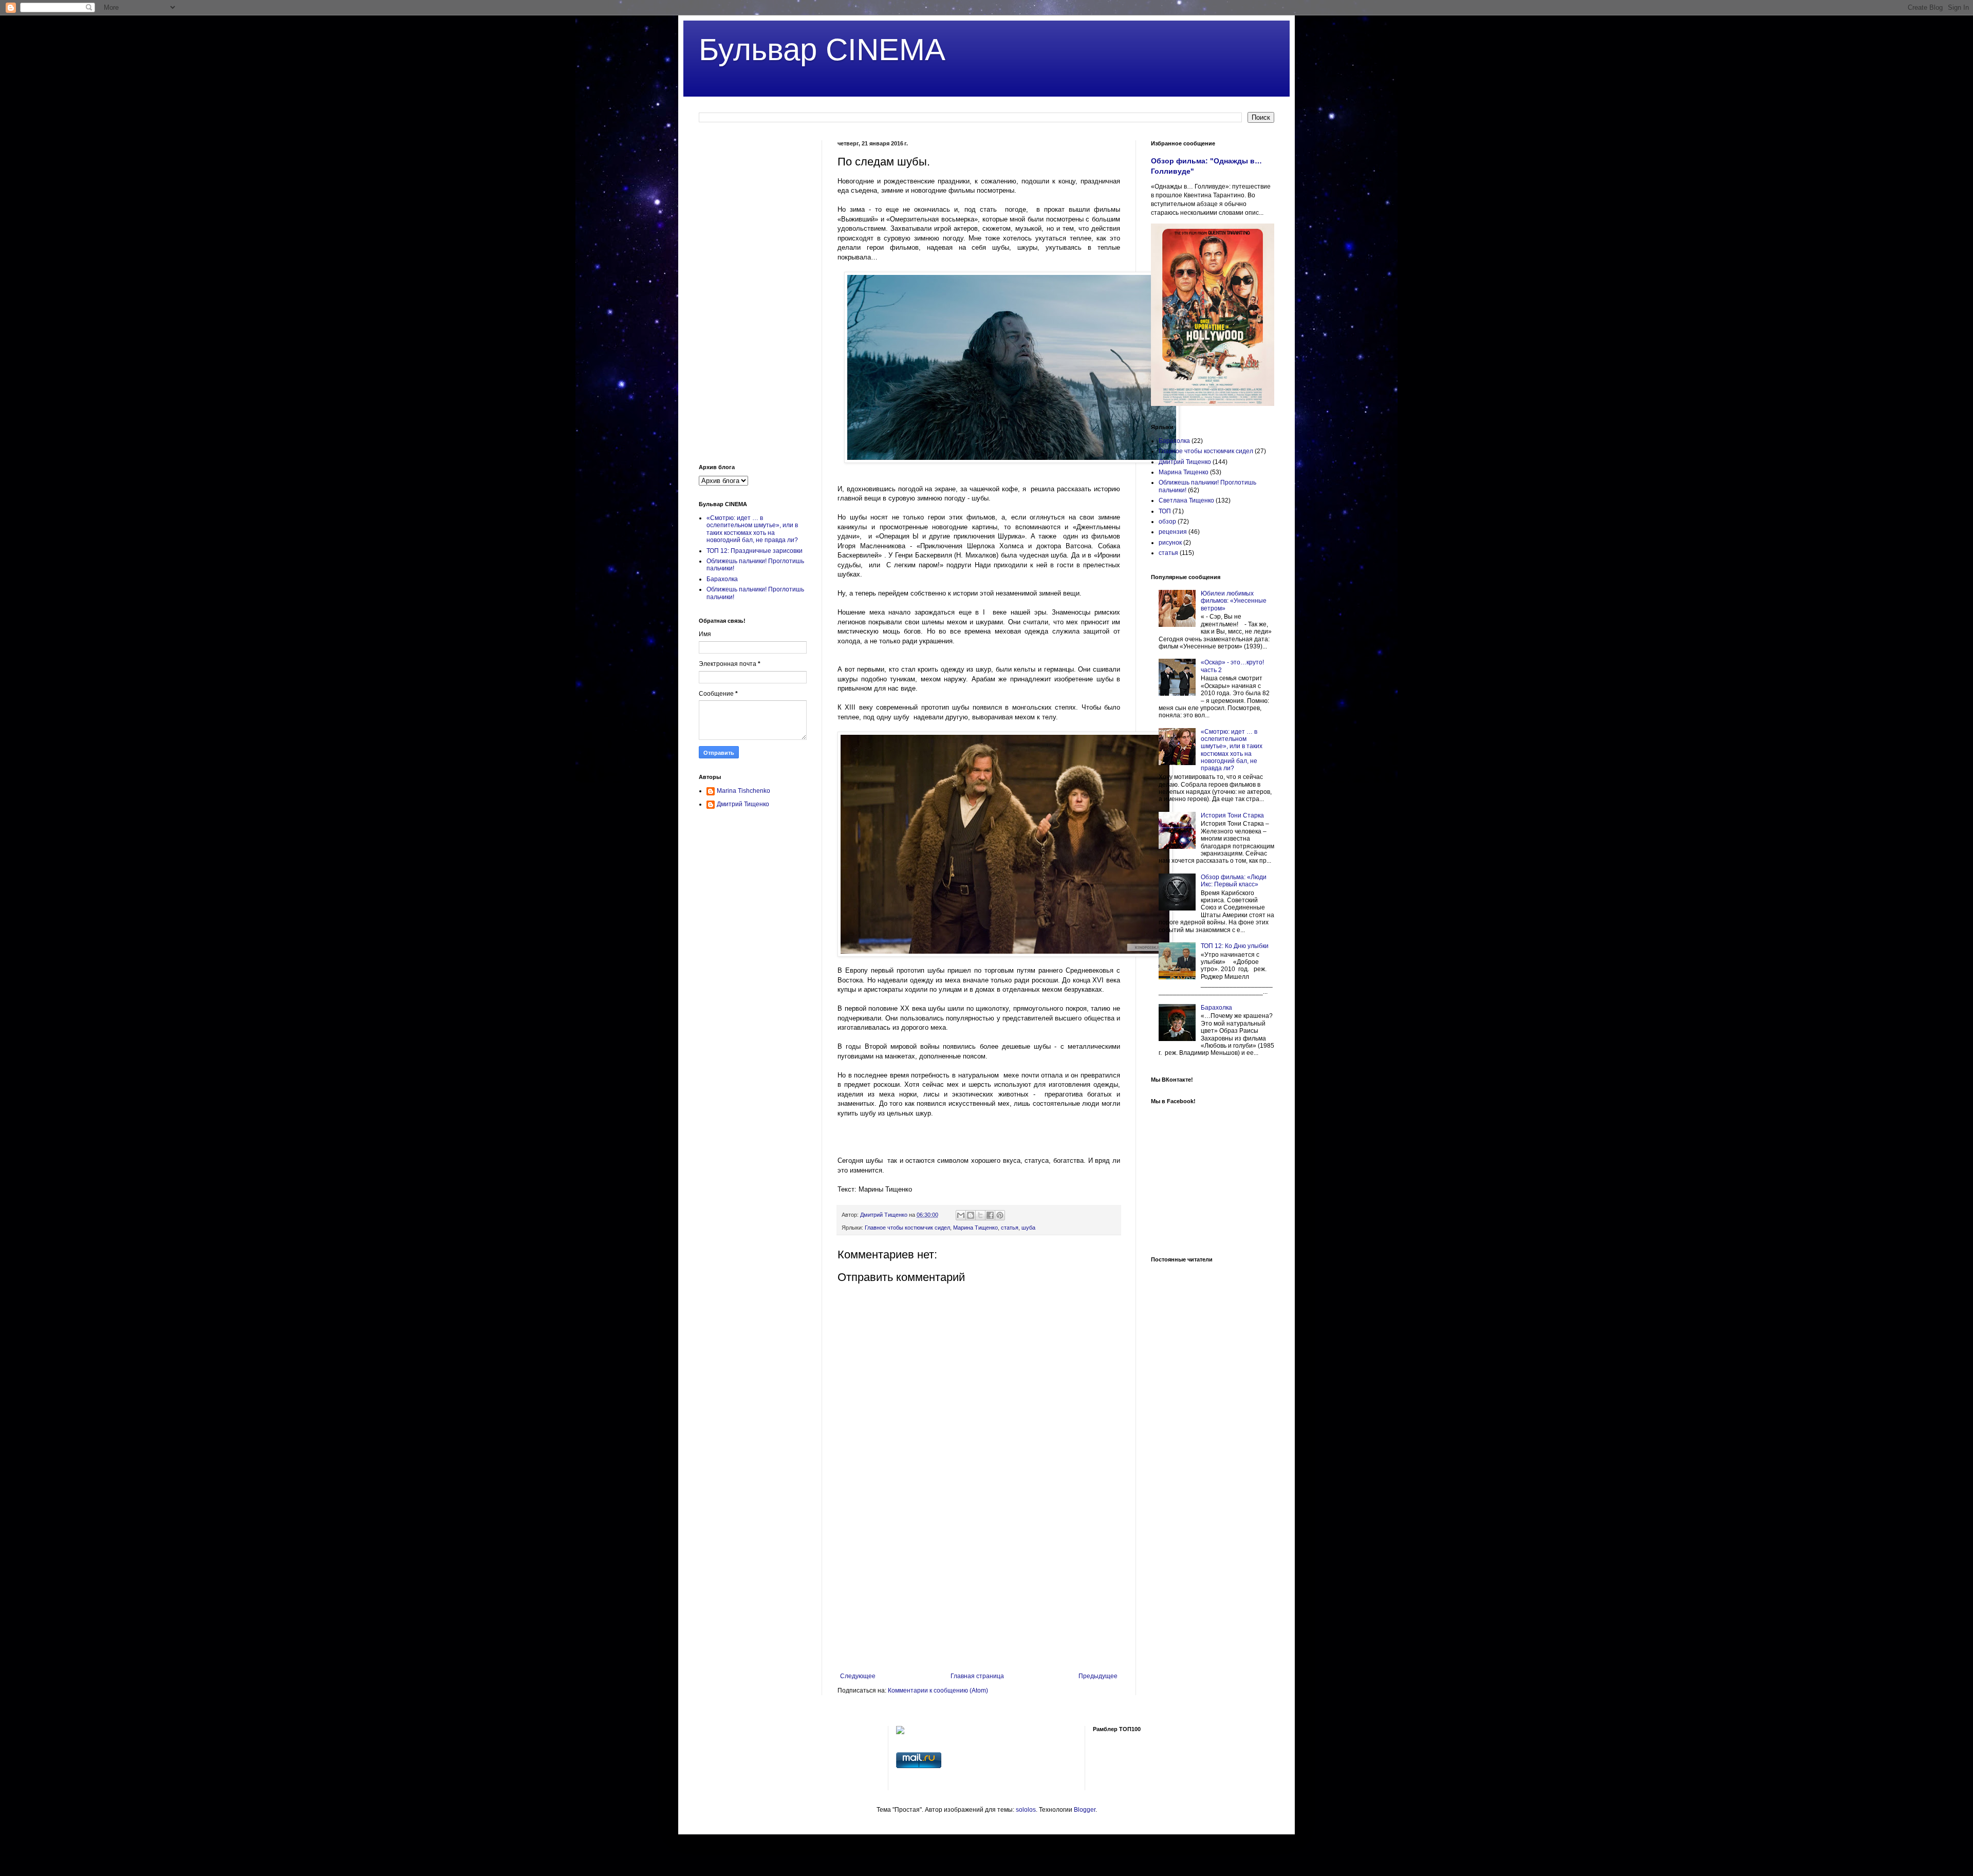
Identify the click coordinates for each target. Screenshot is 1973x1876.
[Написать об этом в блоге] (971, 1215)
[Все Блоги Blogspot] (900, 1732)
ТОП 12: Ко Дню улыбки (1235, 946)
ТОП (1165, 511)
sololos (1026, 1810)
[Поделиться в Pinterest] (1000, 1215)
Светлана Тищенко (1186, 500)
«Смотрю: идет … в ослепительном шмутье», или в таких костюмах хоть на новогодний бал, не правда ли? (752, 529)
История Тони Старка (1232, 815)
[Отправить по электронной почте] (961, 1215)
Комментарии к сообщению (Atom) (938, 1691)
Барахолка (722, 579)
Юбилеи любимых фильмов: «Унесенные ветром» (1234, 601)
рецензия (1173, 532)
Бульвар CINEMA (822, 50)
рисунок (1170, 543)
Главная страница (977, 1676)
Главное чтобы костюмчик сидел (907, 1228)
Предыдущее (1098, 1676)
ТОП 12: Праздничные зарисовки (755, 551)
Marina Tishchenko (743, 791)
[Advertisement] (979, 1588)
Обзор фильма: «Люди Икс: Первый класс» (1234, 881)
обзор (1167, 522)
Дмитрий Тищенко (743, 804)
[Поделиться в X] (980, 1215)
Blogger (1085, 1810)
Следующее (858, 1676)
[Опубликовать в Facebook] (990, 1215)
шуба (1028, 1228)
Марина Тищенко (975, 1228)
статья (1010, 1228)
